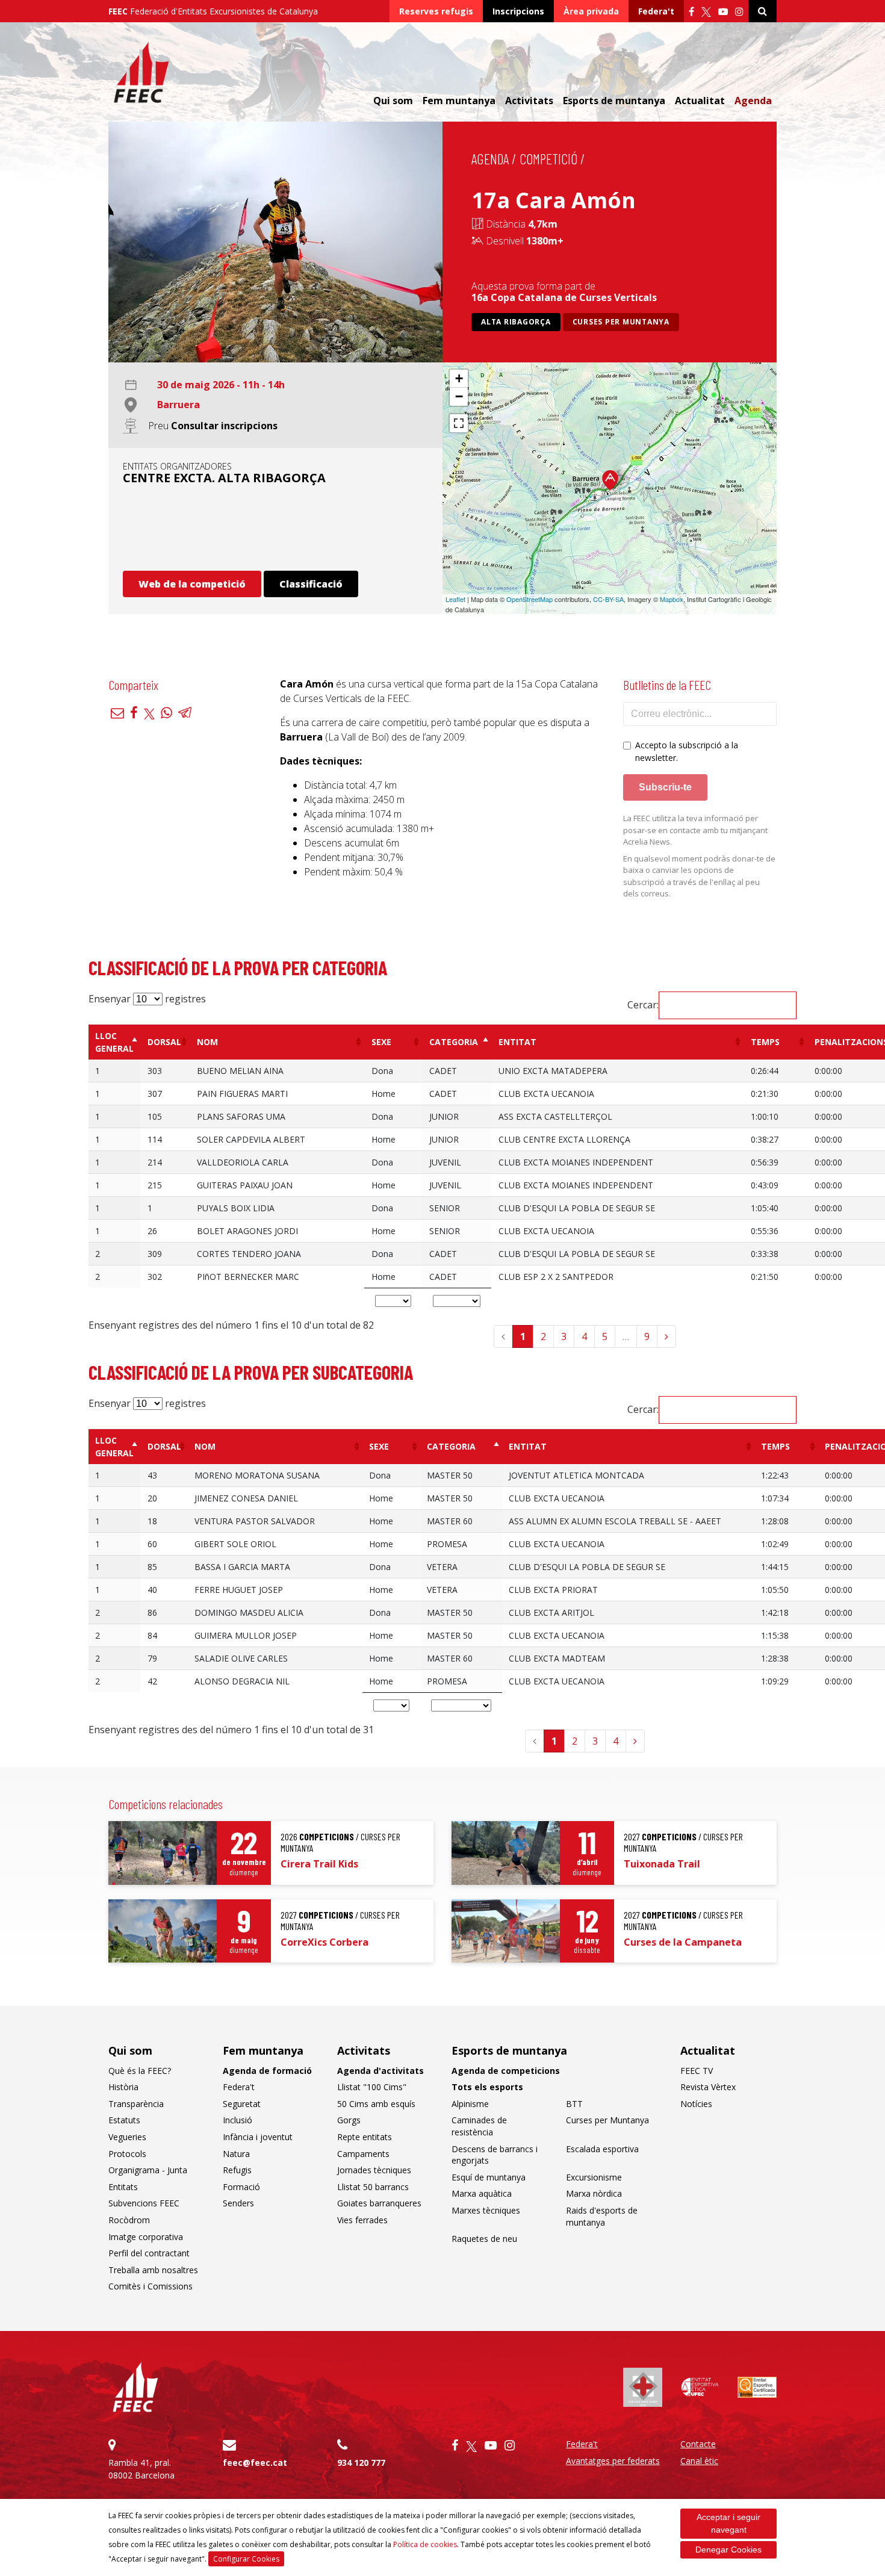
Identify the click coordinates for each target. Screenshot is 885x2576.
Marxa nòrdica (594, 2193)
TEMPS (765, 1042)
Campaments (363, 2154)
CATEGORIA (454, 1042)
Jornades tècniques (374, 2170)
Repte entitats (365, 2137)
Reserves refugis (436, 11)
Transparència (136, 2104)
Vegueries (127, 2137)
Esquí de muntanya (489, 2177)
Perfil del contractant (149, 2253)
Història (123, 2087)
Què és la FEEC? (140, 2071)
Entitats (123, 2187)
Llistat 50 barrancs (373, 2187)
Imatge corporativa (146, 2237)
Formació (241, 2187)
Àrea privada (591, 11)
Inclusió (238, 2120)
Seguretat (242, 2104)
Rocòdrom (129, 2220)
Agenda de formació (267, 2071)
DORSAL (164, 1042)
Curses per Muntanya (621, 322)
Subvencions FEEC (144, 2203)
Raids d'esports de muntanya (602, 2216)
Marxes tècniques (486, 2210)
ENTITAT (517, 1042)
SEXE (381, 1042)
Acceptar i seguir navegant (728, 2523)
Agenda (753, 101)
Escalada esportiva (602, 2149)
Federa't (656, 11)
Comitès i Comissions (151, 2286)
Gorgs (349, 2120)
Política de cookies (425, 2544)
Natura (236, 2154)
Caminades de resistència (479, 2126)
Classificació (311, 584)
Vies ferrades (362, 2220)
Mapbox (672, 599)
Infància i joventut (258, 2137)
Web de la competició (192, 584)
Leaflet (455, 599)
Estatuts (124, 2120)
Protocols (127, 2154)
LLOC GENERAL (114, 1042)
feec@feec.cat (255, 2463)
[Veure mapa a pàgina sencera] (459, 423)
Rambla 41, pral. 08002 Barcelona (141, 2469)
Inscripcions (518, 11)
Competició (548, 159)
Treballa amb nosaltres (153, 2270)
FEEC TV (697, 2071)
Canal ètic (699, 2461)
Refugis (237, 2170)
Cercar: (643, 1005)
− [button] (459, 396)
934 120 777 (361, 2463)
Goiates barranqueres (379, 2203)
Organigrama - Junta (148, 2170)
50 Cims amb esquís (376, 2104)
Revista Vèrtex (708, 2087)
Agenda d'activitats (380, 2071)
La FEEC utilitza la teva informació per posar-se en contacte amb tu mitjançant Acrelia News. (695, 830)
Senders (238, 2203)
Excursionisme (594, 2177)
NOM (207, 1042)
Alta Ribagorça (516, 322)
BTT (574, 2104)
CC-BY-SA (608, 599)
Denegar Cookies (728, 2550)
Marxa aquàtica (482, 2193)
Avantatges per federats (613, 2461)
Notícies (696, 2104)
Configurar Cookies (246, 2559)
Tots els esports (487, 2087)
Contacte (698, 2444)
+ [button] (459, 378)
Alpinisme (470, 2104)
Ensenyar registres (147, 999)
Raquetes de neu (484, 2239)
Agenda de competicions (506, 2071)
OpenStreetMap (529, 599)
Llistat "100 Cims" (372, 2087)
